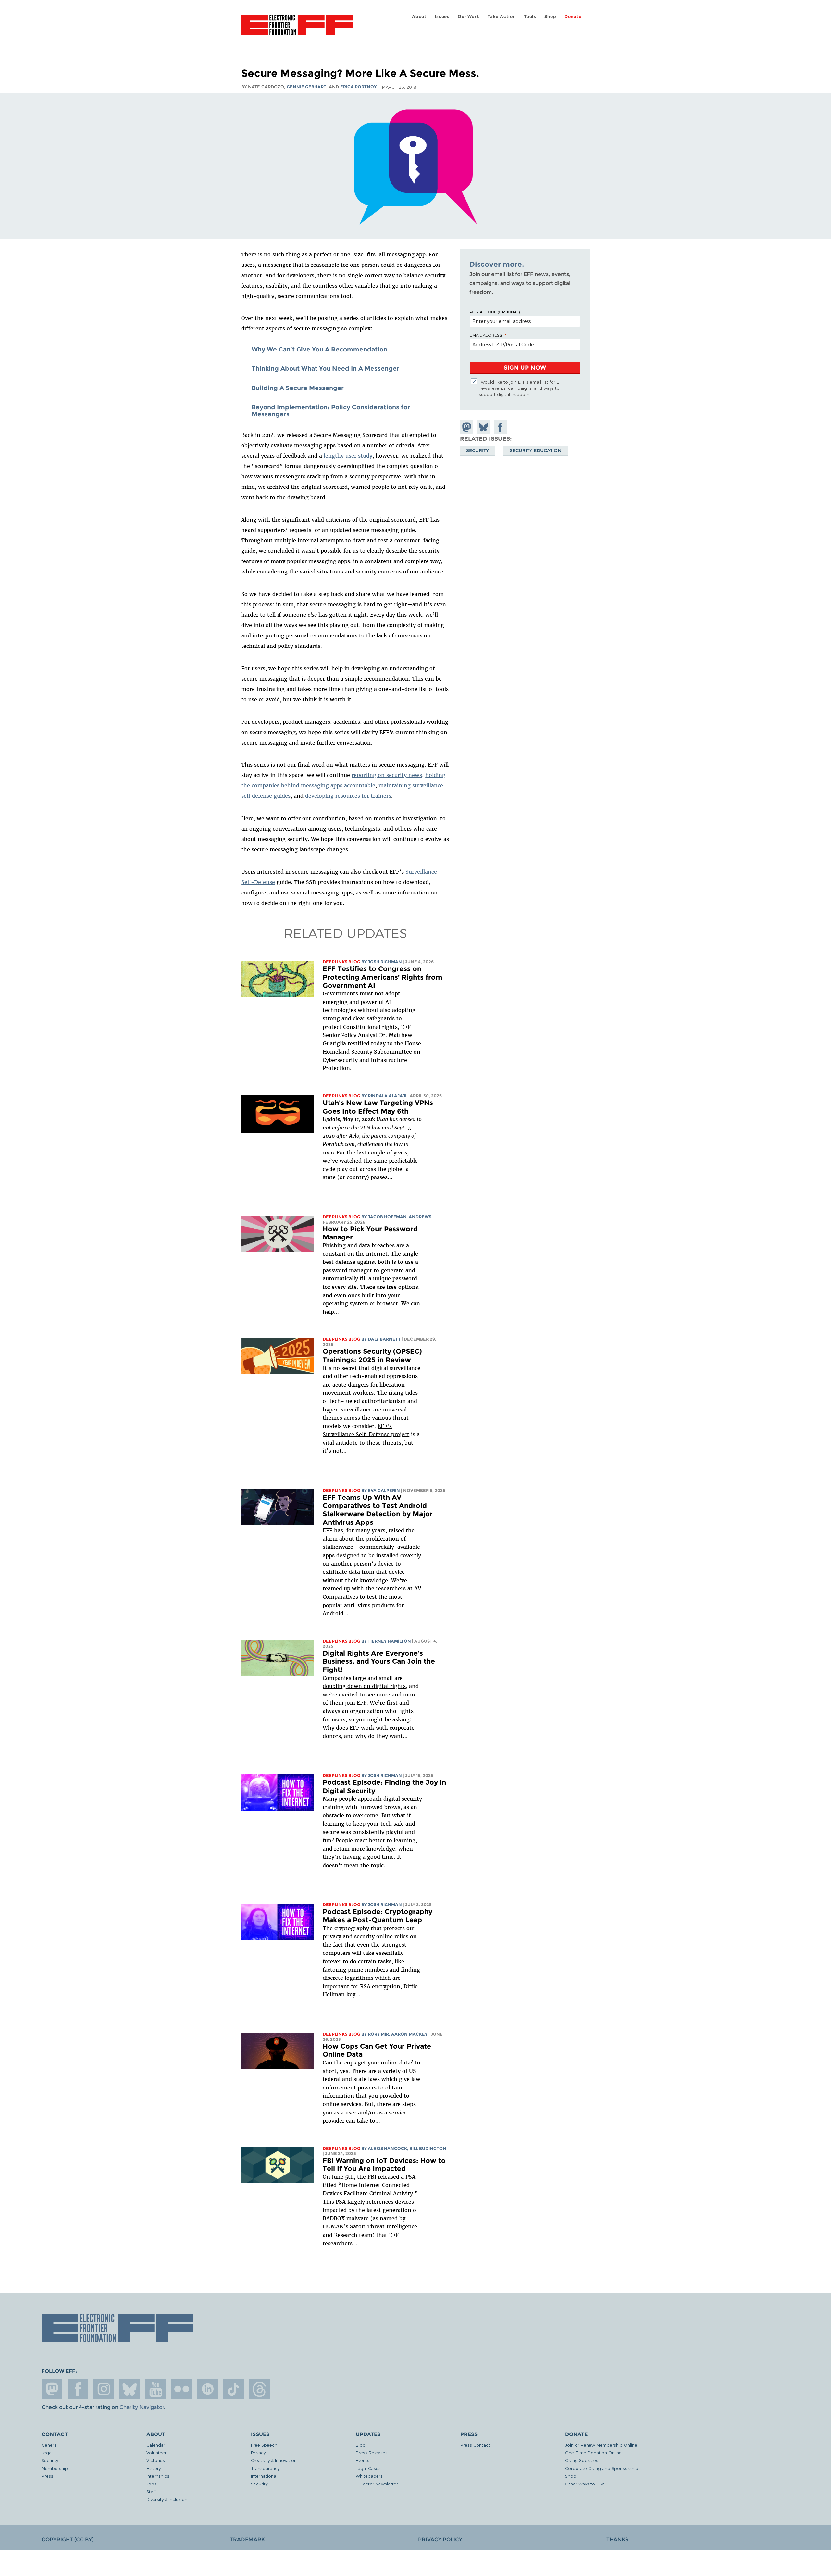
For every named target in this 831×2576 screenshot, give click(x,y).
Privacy (258, 2453)
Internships (158, 2476)
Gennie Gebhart (306, 87)
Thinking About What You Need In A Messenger (325, 368)
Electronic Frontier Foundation (297, 29)
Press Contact (475, 2445)
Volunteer (156, 2453)
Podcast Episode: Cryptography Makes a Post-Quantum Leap (378, 1916)
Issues (442, 16)
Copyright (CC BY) (68, 2539)
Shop (550, 16)
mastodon (52, 2389)
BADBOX (334, 2218)
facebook (78, 2389)
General (50, 2445)
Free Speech (264, 2445)
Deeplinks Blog (341, 962)
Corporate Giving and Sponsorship (602, 2468)
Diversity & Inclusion (167, 2499)
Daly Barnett (384, 1339)
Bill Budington (428, 2148)
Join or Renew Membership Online (601, 2445)
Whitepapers (369, 2476)
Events (363, 2460)
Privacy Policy (440, 2539)
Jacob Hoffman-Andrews (400, 1217)
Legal (47, 2453)
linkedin (208, 2389)
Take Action (502, 16)
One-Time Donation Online (593, 2453)
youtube (156, 2389)
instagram (104, 2389)
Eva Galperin (384, 1491)
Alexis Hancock (387, 2148)
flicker (182, 2389)
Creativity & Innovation (274, 2460)
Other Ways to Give (585, 2484)
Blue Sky (130, 2389)
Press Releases (372, 2453)
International (264, 2476)
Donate (573, 16)
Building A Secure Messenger (298, 388)
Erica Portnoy (358, 87)
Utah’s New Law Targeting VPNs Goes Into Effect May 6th (378, 1107)
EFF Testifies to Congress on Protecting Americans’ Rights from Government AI (383, 977)
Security (478, 450)
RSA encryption (380, 1986)
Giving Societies (582, 2460)
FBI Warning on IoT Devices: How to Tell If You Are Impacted (384, 2165)
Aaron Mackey (409, 2034)
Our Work (468, 16)
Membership (55, 2468)
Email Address (486, 335)
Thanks (617, 2539)
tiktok (234, 2389)
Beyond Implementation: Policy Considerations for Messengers (331, 411)
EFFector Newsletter (377, 2484)
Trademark (247, 2539)
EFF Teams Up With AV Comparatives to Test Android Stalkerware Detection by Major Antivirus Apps (378, 1510)
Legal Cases (368, 2468)
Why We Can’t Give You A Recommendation (319, 349)
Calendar (156, 2445)
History (154, 2468)
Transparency (265, 2468)
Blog (361, 2445)
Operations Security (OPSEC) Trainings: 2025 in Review (372, 1356)
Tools (530, 16)
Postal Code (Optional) (495, 312)
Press (47, 2476)
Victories (156, 2460)
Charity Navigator (142, 2407)
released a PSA (397, 2177)
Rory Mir (378, 2034)
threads (260, 2389)
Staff (151, 2491)
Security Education (536, 450)
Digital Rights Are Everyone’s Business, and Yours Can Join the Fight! (379, 1661)
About (419, 16)
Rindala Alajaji (387, 1096)
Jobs (151, 2484)
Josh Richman (385, 962)
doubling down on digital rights (364, 1686)
